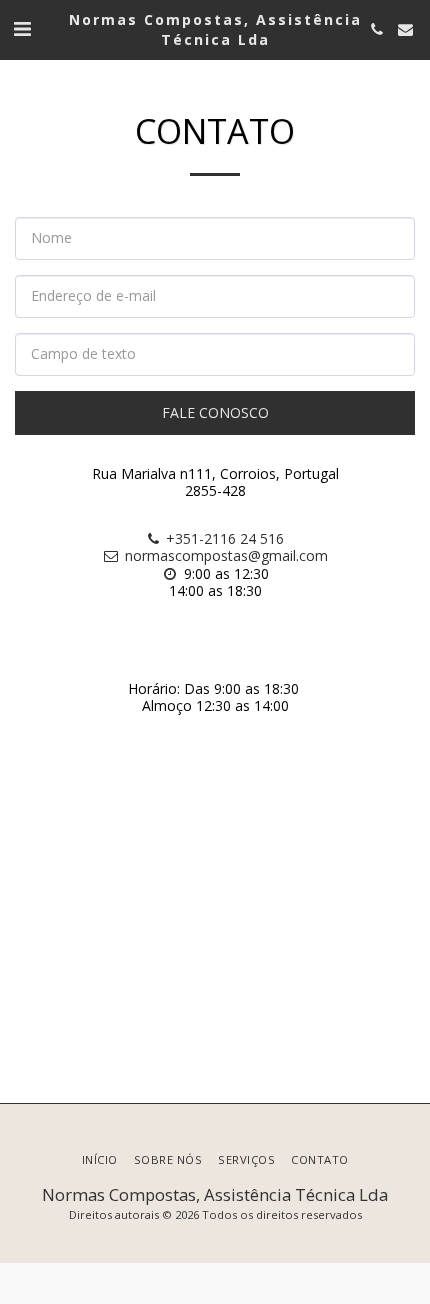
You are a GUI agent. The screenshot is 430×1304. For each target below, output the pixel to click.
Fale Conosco (215, 412)
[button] (22, 28)
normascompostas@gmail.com (226, 555)
